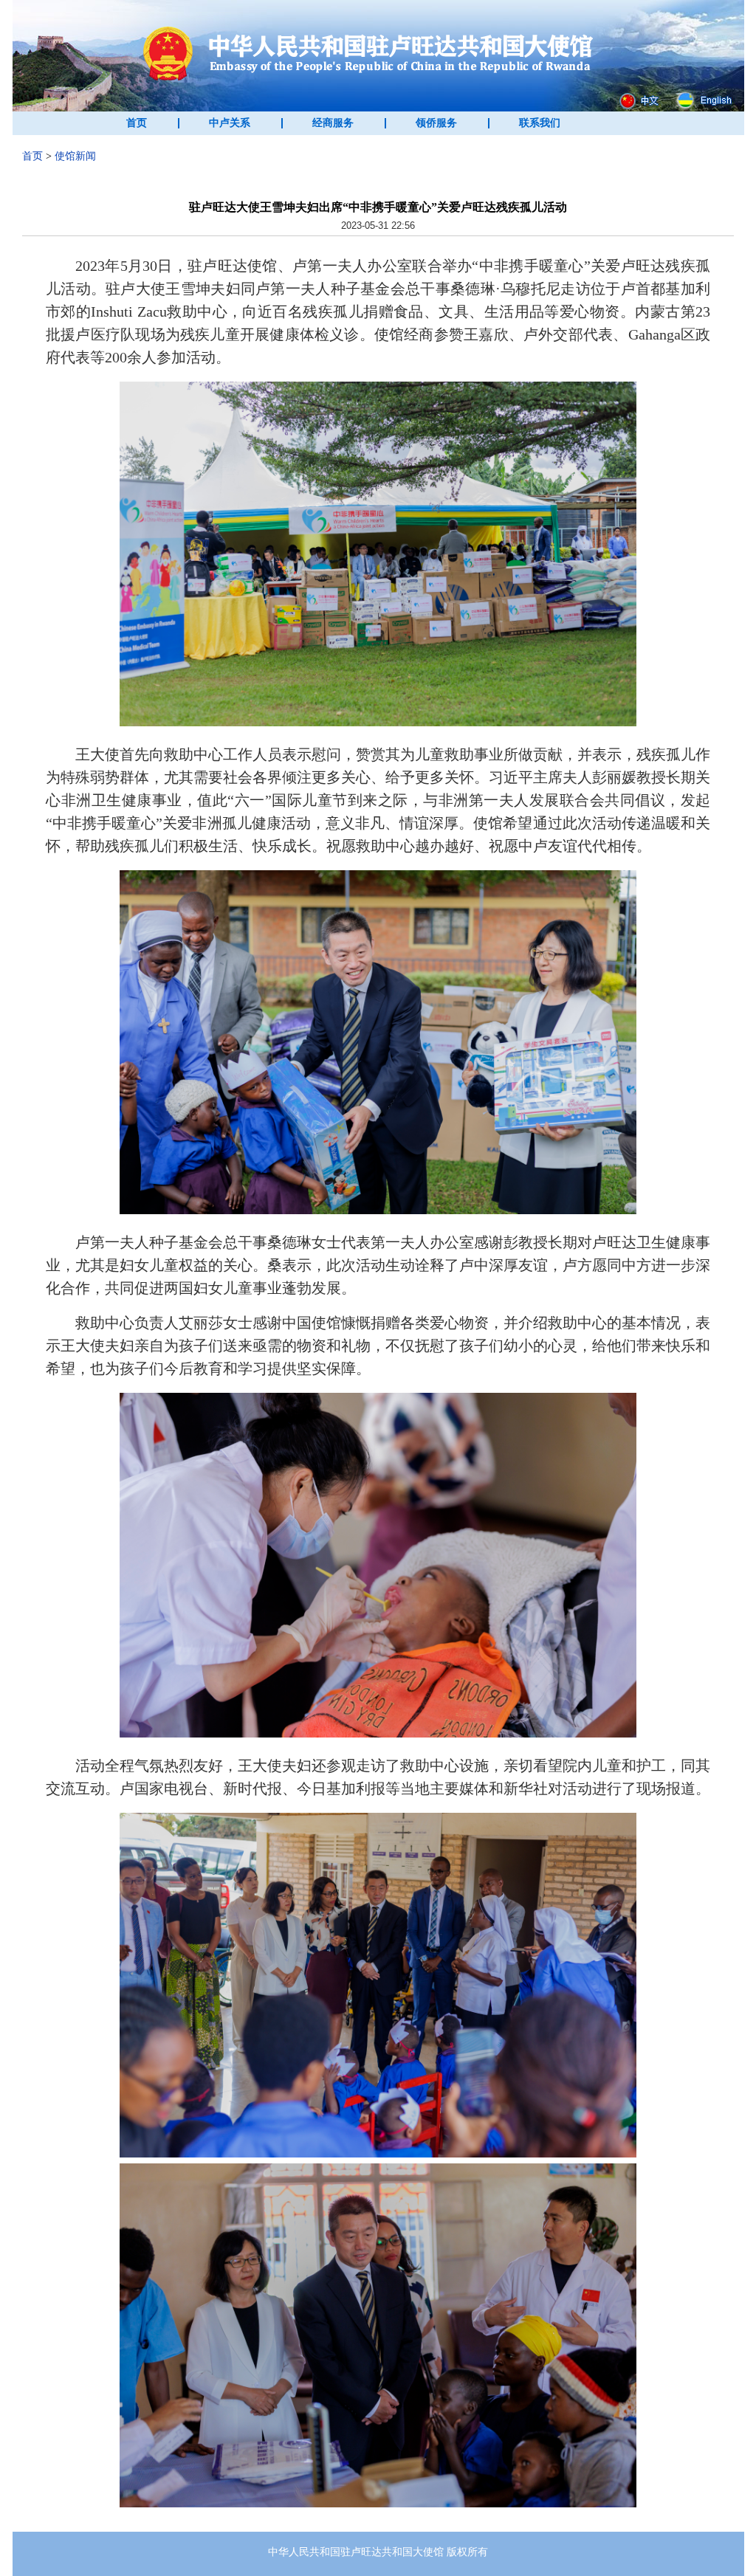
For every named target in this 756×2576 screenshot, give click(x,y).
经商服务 (333, 123)
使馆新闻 (75, 156)
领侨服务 (436, 123)
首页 (137, 123)
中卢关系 (230, 123)
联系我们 (540, 123)
